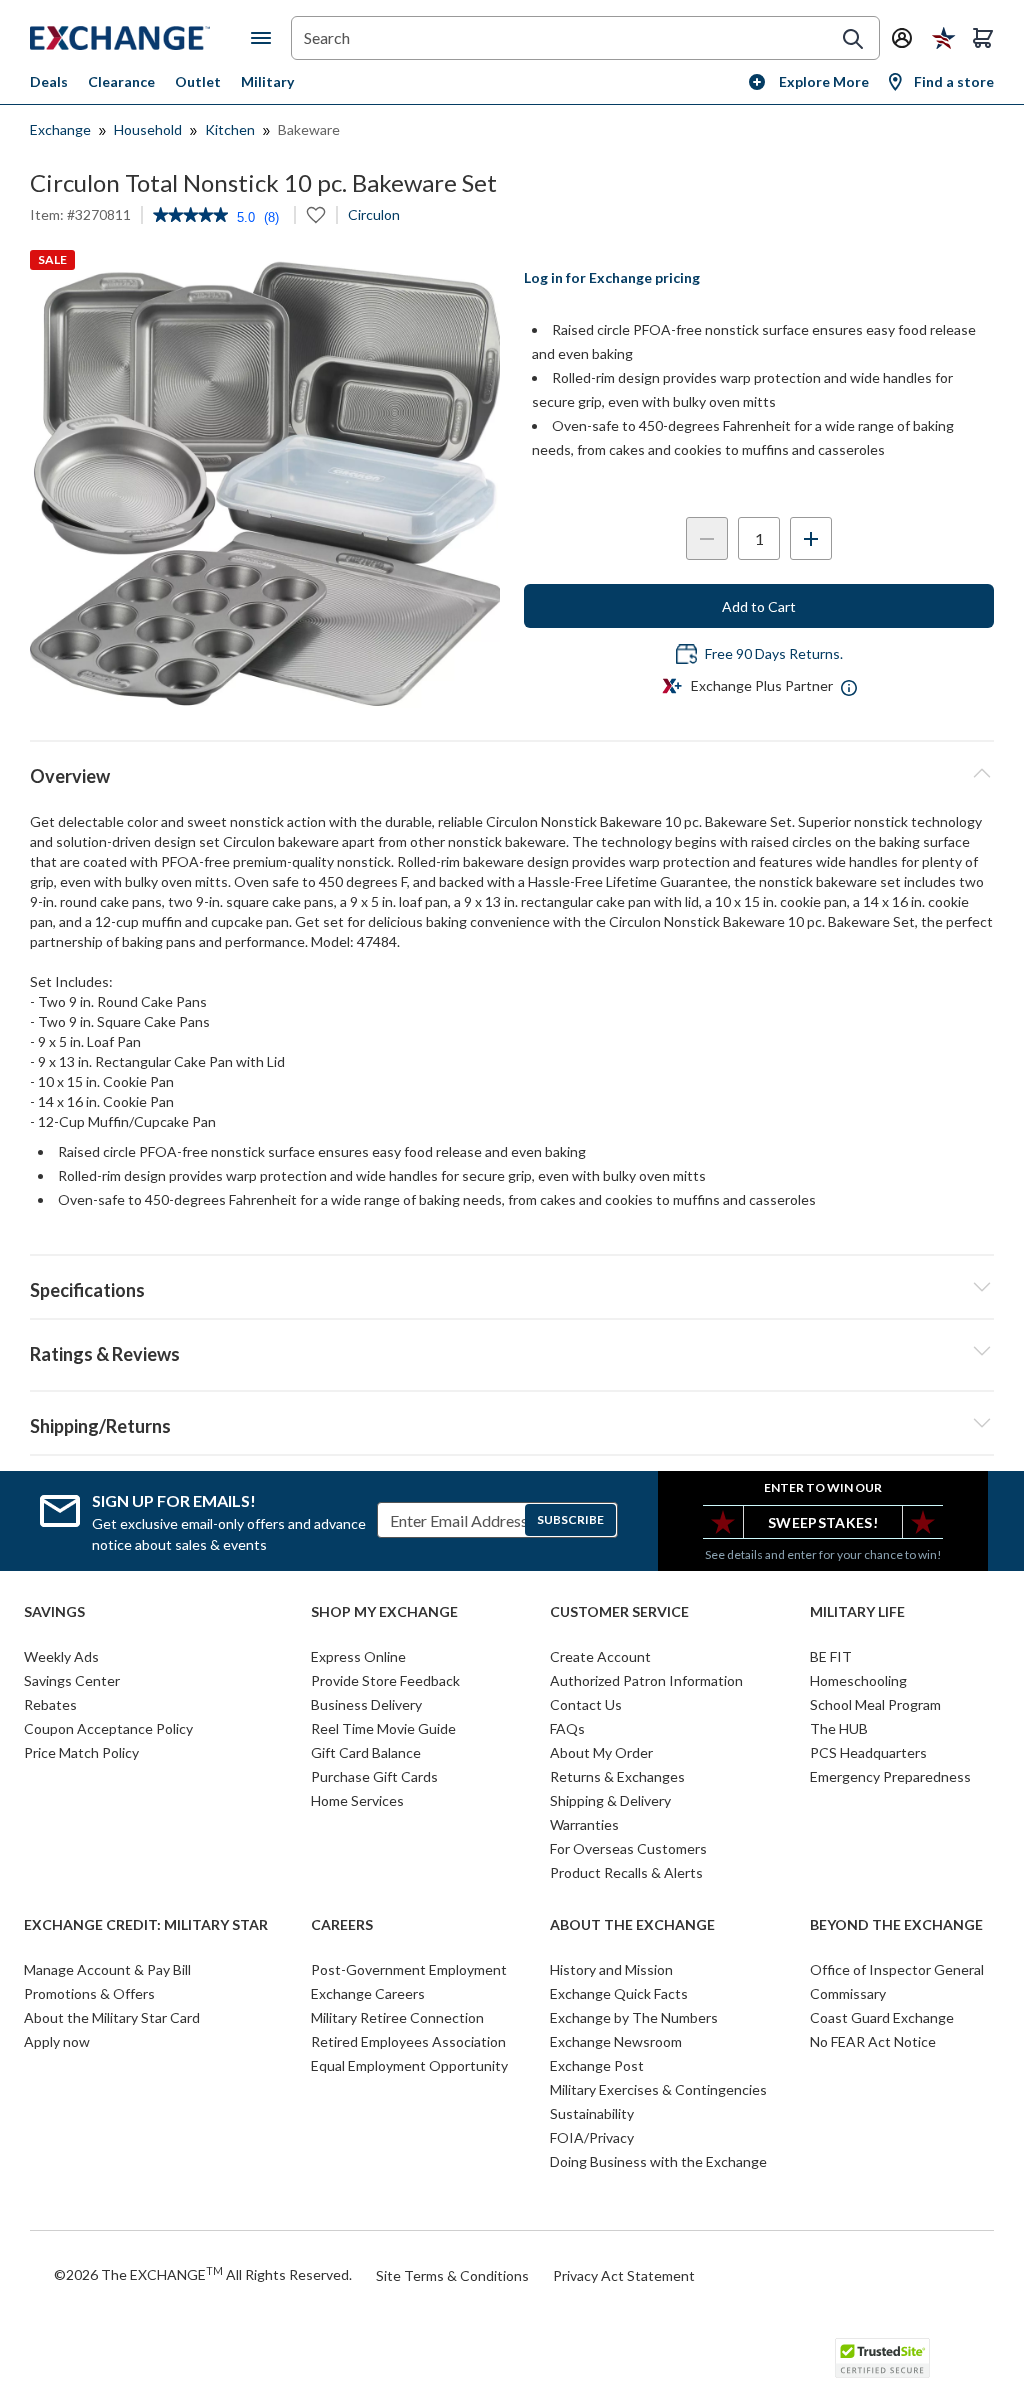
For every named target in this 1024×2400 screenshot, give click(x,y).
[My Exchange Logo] (140, 38)
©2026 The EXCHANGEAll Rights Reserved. (203, 2274)
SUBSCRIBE (570, 1519)
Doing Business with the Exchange (658, 2161)
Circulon (374, 214)
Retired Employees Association (408, 2041)
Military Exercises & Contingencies (658, 2089)
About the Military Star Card (112, 2017)
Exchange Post (597, 2065)
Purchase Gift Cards (374, 1776)
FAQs (567, 1728)
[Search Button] (853, 39)
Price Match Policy (81, 1752)
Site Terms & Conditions (452, 2275)
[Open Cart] (983, 38)
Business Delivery (366, 1704)
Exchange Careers (368, 1993)
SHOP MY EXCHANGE (384, 1612)
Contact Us (586, 1704)
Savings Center (72, 1680)
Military (267, 81)
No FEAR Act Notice (873, 2041)
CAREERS (342, 1925)
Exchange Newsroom (616, 2041)
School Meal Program (875, 1704)
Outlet (198, 81)
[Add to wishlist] (316, 215)
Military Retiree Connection (397, 2017)
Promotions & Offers (89, 1993)
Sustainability (592, 2113)
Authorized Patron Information (646, 1680)
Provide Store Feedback (385, 1680)
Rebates (50, 1704)
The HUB (839, 1728)
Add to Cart (759, 606)
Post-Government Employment (409, 1969)
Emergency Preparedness (890, 1776)
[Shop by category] (265, 38)
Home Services (357, 1800)
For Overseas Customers (628, 1848)
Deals (49, 81)
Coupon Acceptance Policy (108, 1728)
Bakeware (309, 129)
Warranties (584, 1824)
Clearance (121, 81)
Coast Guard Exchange (882, 2017)
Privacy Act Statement (624, 2275)
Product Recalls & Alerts (626, 1872)
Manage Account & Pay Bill (107, 1969)
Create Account (600, 1656)
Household (148, 129)
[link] (190, 217)
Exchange (60, 129)
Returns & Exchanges (617, 1776)
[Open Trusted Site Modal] (882, 2358)
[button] (512, 1351)
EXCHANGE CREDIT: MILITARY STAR (146, 1925)
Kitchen (230, 129)
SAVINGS (54, 1612)
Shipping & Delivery (610, 1800)
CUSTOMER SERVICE (619, 1612)
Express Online (358, 1656)
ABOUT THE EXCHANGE (632, 1925)
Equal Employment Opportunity (409, 2065)
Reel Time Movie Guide (383, 1728)
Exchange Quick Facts (619, 1993)
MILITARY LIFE (857, 1612)
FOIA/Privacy (592, 2137)
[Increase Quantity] (811, 538)
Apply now (57, 2041)
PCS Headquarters (868, 1752)
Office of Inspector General (897, 1969)
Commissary (848, 1993)
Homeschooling (858, 1680)
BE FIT (831, 1656)
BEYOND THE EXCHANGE (896, 1925)
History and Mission (611, 1969)
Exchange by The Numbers (634, 2017)
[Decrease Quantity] (707, 538)
